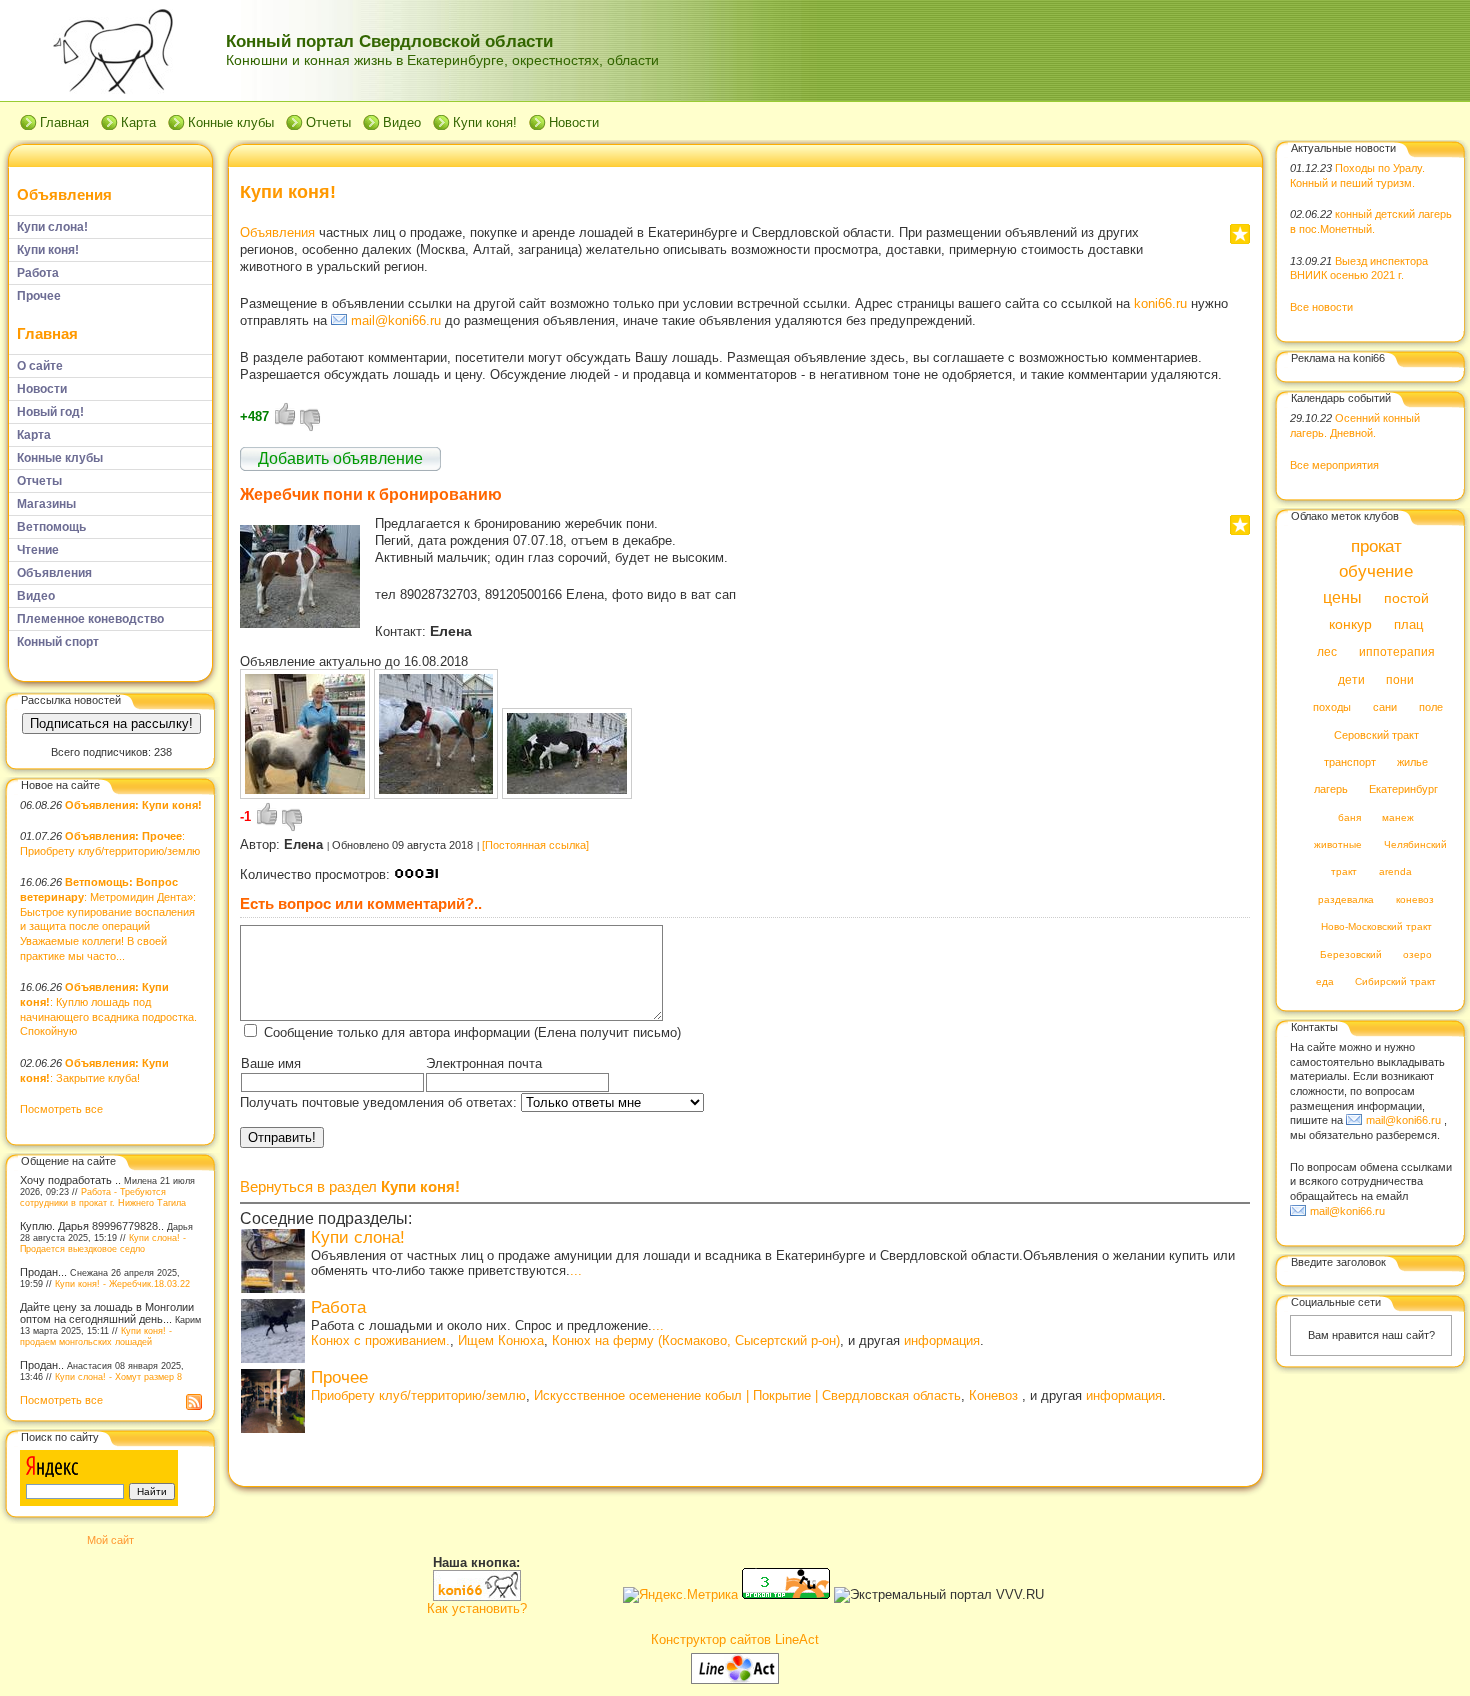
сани (1385, 708)
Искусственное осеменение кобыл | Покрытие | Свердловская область (747, 1395)
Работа (338, 1307)
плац (1408, 625)
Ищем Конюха (501, 1340)
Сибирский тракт (1395, 982)
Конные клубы (231, 122)
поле (1431, 708)
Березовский (1351, 954)
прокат (1376, 546)
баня (1349, 817)
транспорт (1350, 762)
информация (942, 1340)
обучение (1376, 572)
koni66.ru (1160, 303)
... (576, 1270)
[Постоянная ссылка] (535, 845)
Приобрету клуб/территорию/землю (418, 1395)
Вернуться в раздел (350, 1186)
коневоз (1415, 899)
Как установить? (477, 1608)
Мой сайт (110, 1540)
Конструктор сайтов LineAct (735, 1639)
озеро (1417, 954)
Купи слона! (358, 1237)
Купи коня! (485, 122)
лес (1327, 653)
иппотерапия (1397, 653)
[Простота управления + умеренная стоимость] (735, 1679)
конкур (1350, 624)
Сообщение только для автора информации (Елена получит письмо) (472, 1032)
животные (1338, 845)
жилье (1412, 762)
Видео (402, 122)
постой (1406, 598)
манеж (1398, 817)
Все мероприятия (1334, 465)
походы (1332, 708)
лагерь (1331, 790)
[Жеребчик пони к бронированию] (300, 623)
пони (1400, 680)
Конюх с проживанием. (380, 1340)
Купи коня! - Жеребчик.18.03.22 (122, 1283)
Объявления (64, 194)
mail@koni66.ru (396, 320)
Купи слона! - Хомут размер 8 (118, 1376)
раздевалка (1346, 899)
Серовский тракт (1376, 735)
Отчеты (328, 122)
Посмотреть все (61, 1109)
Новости (574, 122)
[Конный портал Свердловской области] (477, 1596)
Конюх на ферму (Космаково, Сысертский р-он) (696, 1340)
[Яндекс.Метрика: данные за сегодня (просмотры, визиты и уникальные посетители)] (680, 1595)
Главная (64, 122)
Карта (138, 122)
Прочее (339, 1377)
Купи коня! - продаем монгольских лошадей (96, 1336)
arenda (1395, 872)
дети (1351, 680)
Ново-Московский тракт (1376, 927)
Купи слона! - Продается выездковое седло (103, 1243)
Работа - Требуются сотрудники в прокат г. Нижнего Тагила (103, 1197)
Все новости (1321, 307)
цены (1342, 597)
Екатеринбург (1403, 790)
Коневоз (995, 1395)
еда (1325, 982)
